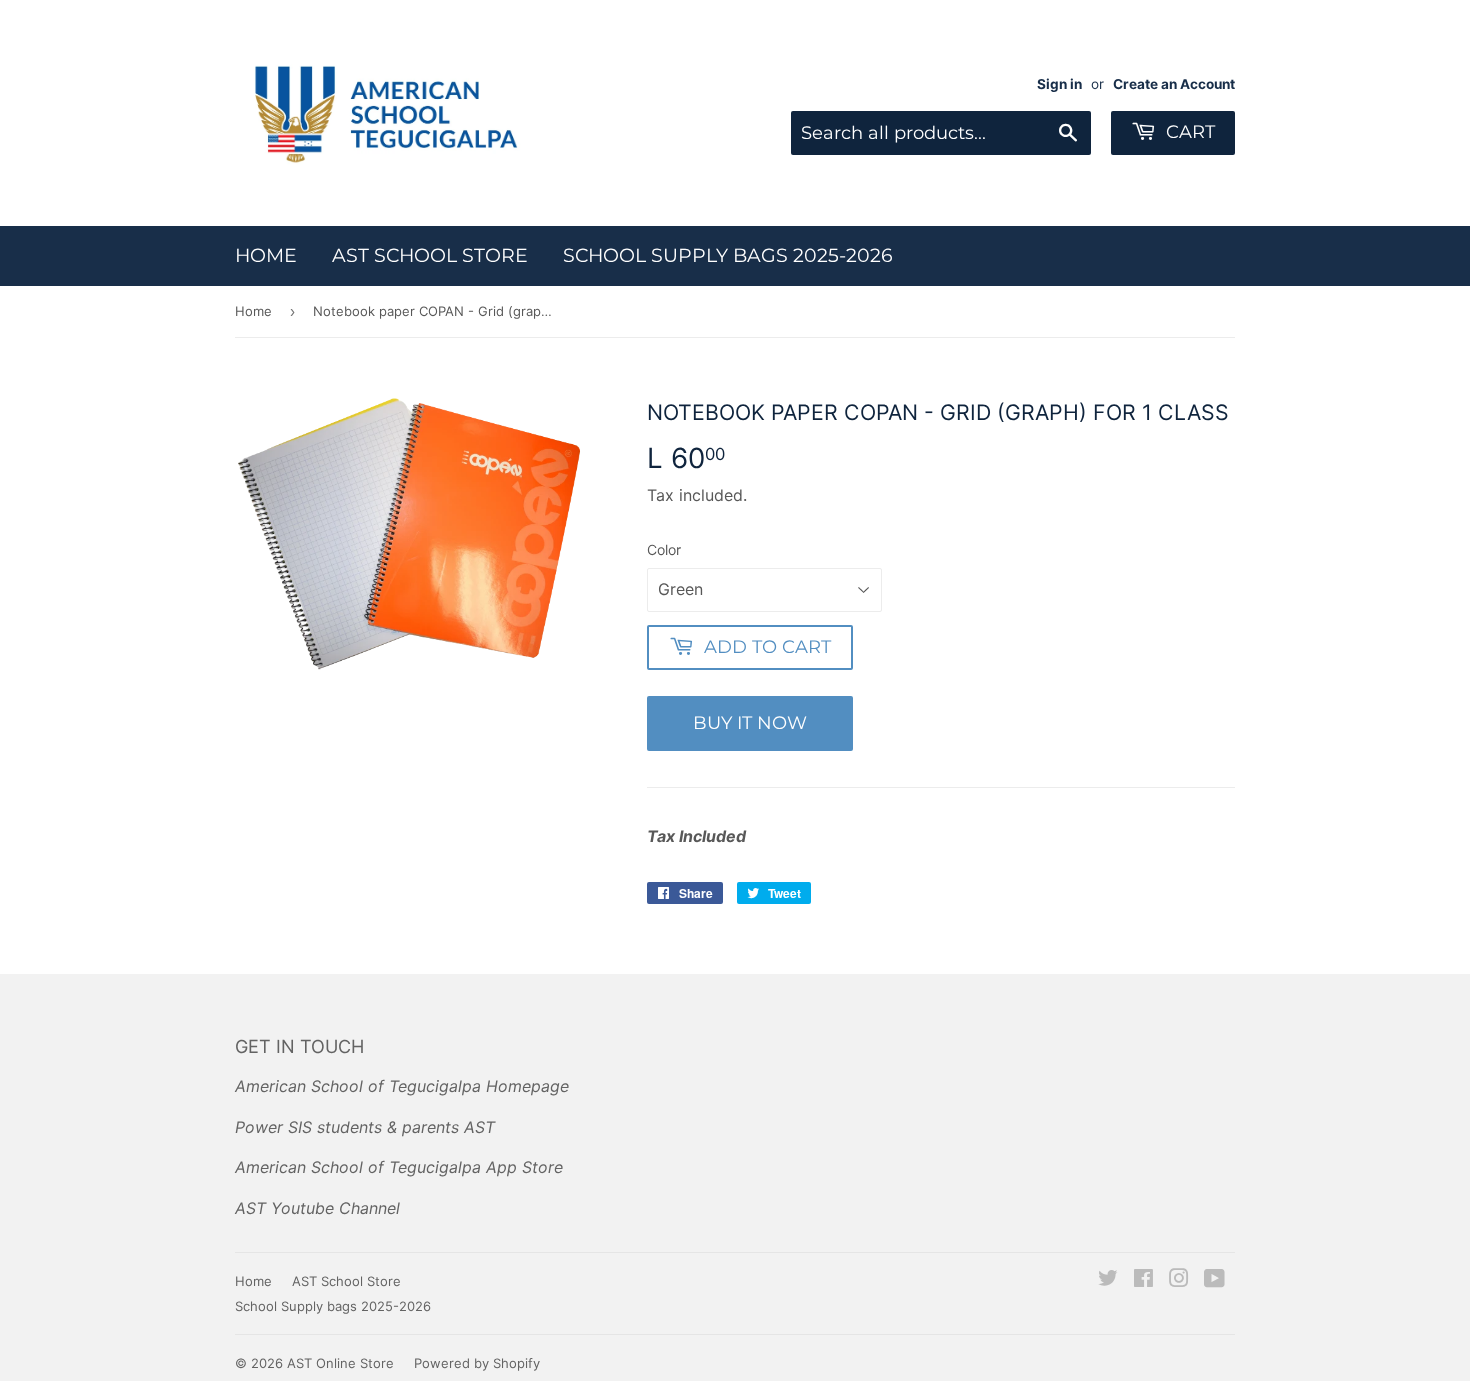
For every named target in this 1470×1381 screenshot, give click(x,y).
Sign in (1059, 84)
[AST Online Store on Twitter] (1108, 1280)
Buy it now (750, 723)
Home (266, 255)
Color (664, 549)
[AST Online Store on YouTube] (1214, 1280)
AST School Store (430, 255)
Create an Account (1174, 84)
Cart (1188, 132)
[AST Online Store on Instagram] (1179, 1280)
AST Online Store (340, 1363)
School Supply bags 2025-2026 (728, 255)
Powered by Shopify (477, 1363)
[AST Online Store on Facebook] (1143, 1280)
